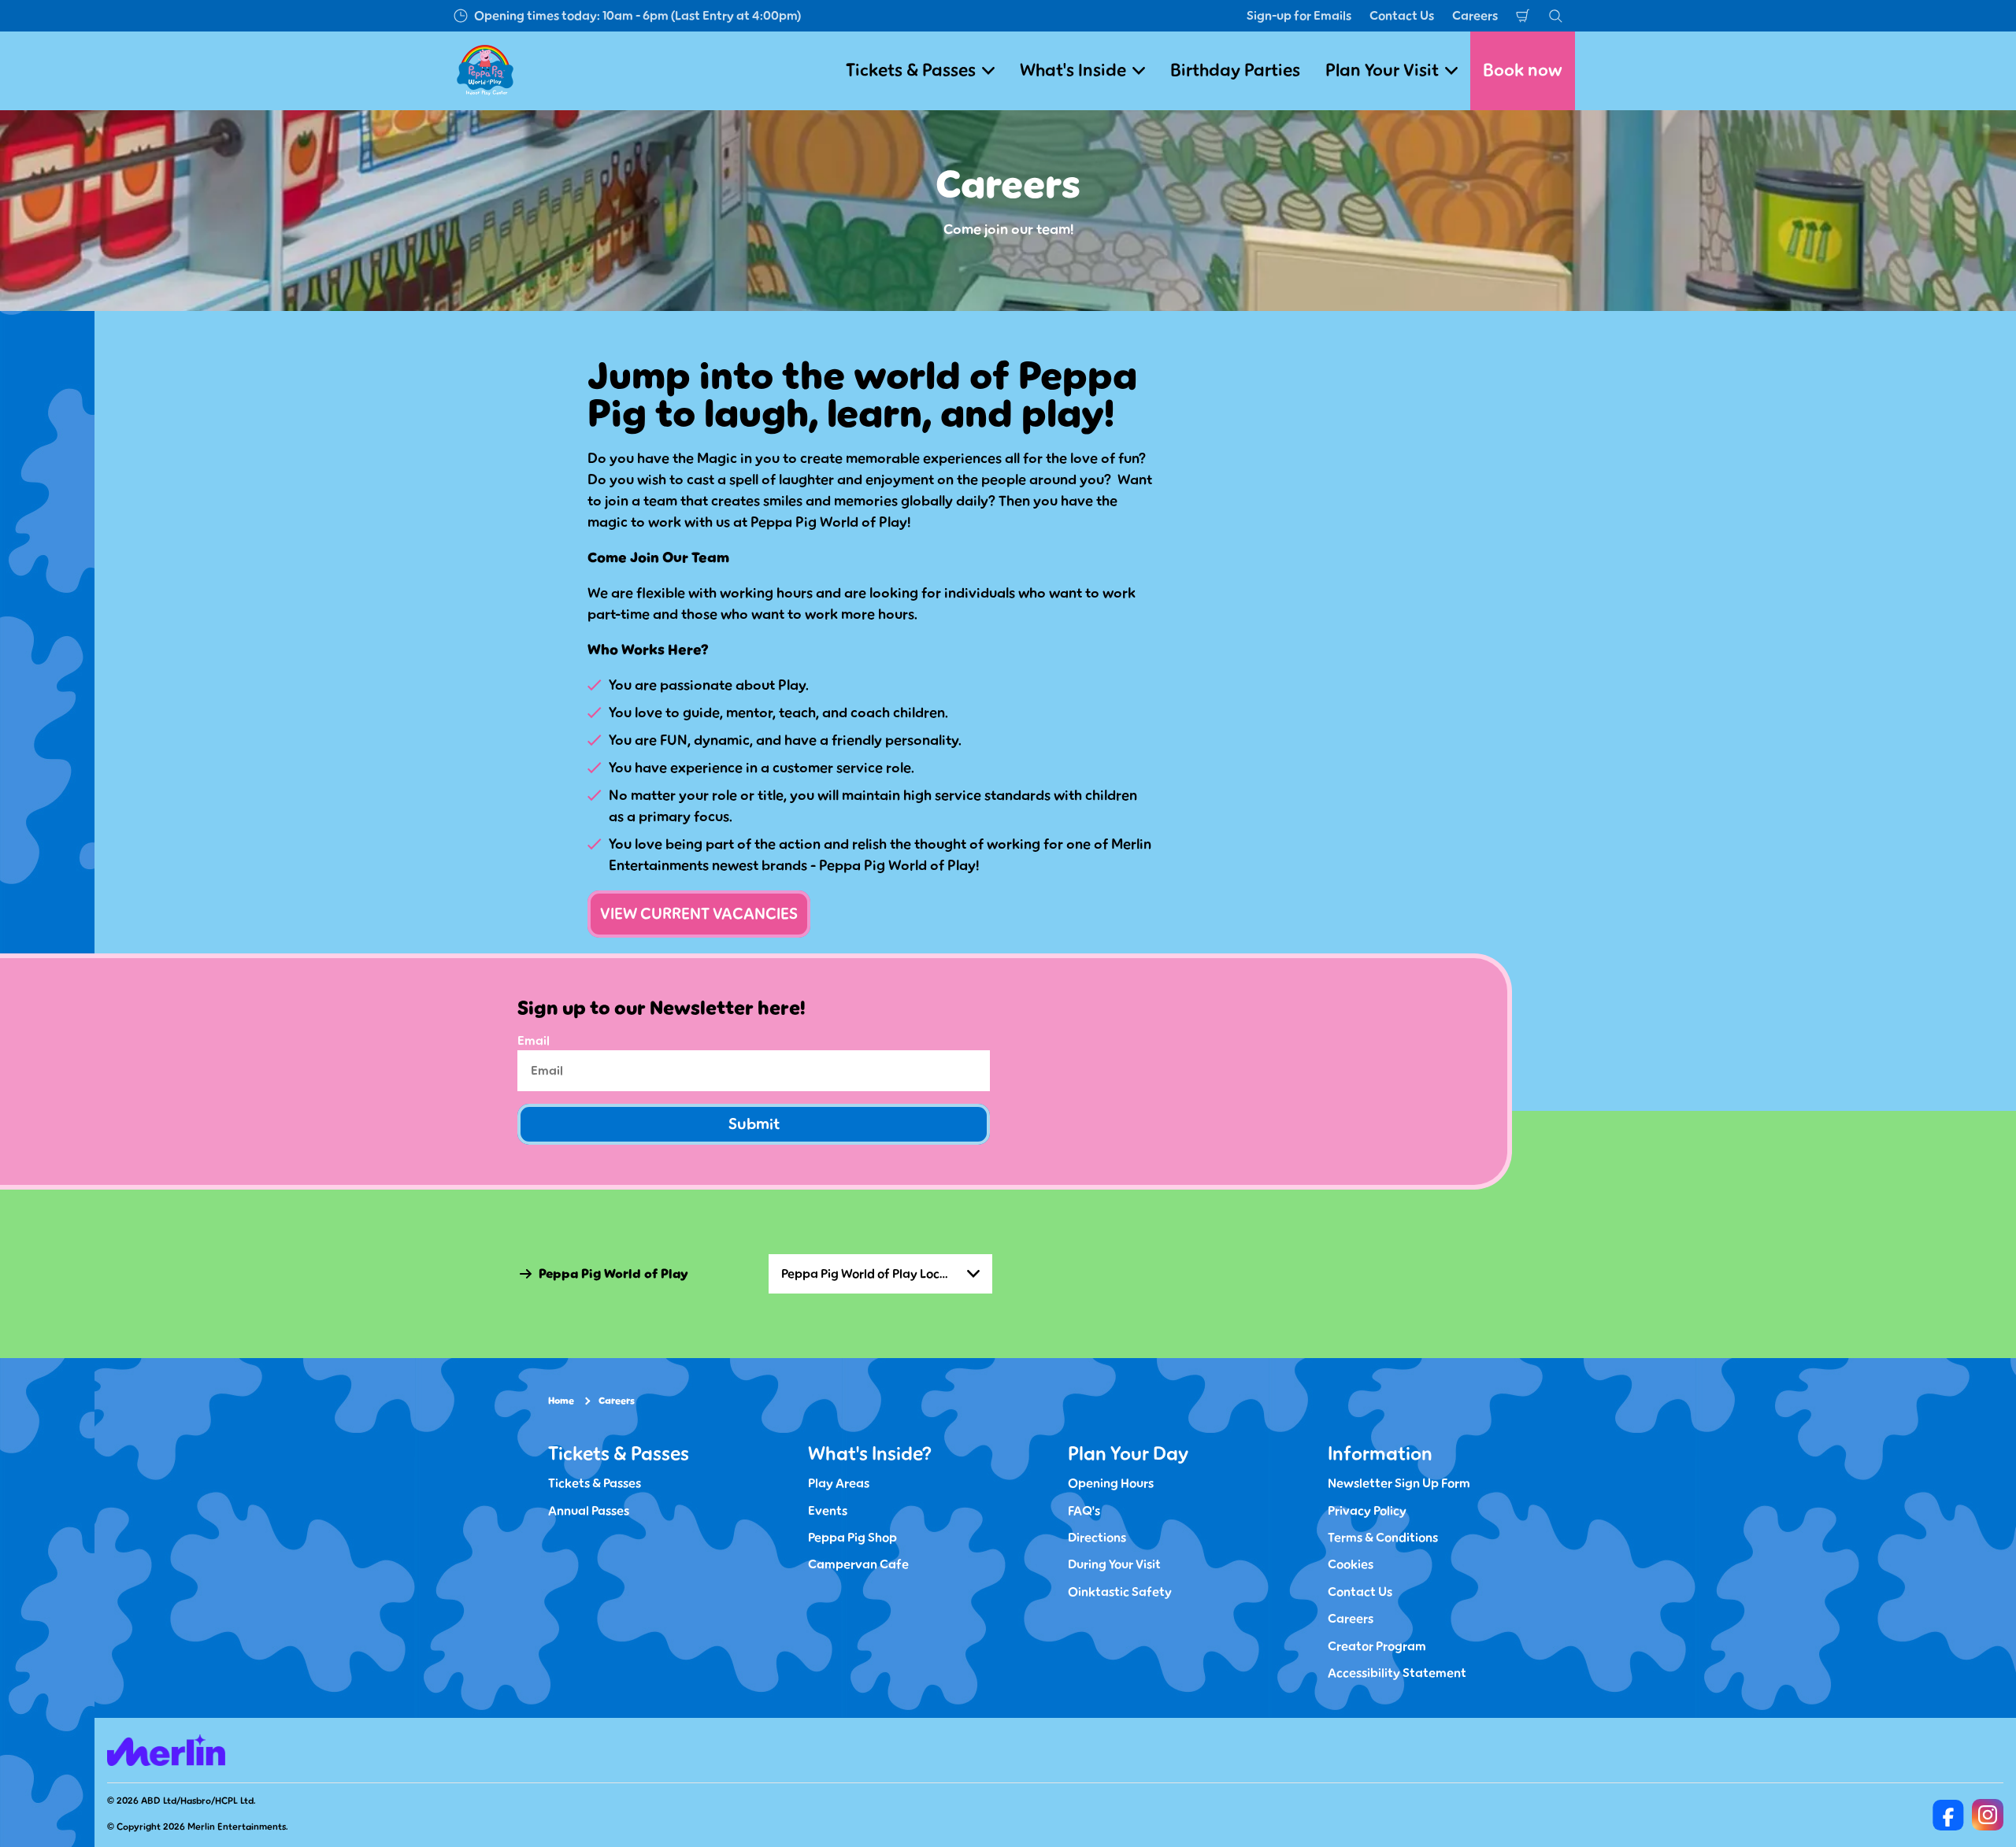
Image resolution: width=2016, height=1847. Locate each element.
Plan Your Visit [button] (1382, 70)
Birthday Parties (1235, 70)
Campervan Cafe (858, 1564)
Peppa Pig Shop (852, 1538)
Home (561, 1401)
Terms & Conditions (1383, 1538)
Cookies (1351, 1564)
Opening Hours (1111, 1483)
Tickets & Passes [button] (911, 70)
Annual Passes (589, 1511)
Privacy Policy (1367, 1511)
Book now (1523, 70)
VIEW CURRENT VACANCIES (699, 914)
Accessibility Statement (1397, 1673)
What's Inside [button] (1073, 70)
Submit (754, 1124)
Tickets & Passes (595, 1483)
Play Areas (839, 1483)
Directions (1097, 1538)
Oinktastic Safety (1120, 1592)
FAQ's (1084, 1511)
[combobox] (880, 1274)
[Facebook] (1948, 1815)
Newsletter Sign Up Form (1399, 1483)
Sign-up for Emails (1299, 16)
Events (828, 1511)
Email (534, 1041)
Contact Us (1402, 16)
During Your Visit (1114, 1564)
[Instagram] (1988, 1815)
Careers (1475, 16)
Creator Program (1377, 1646)
